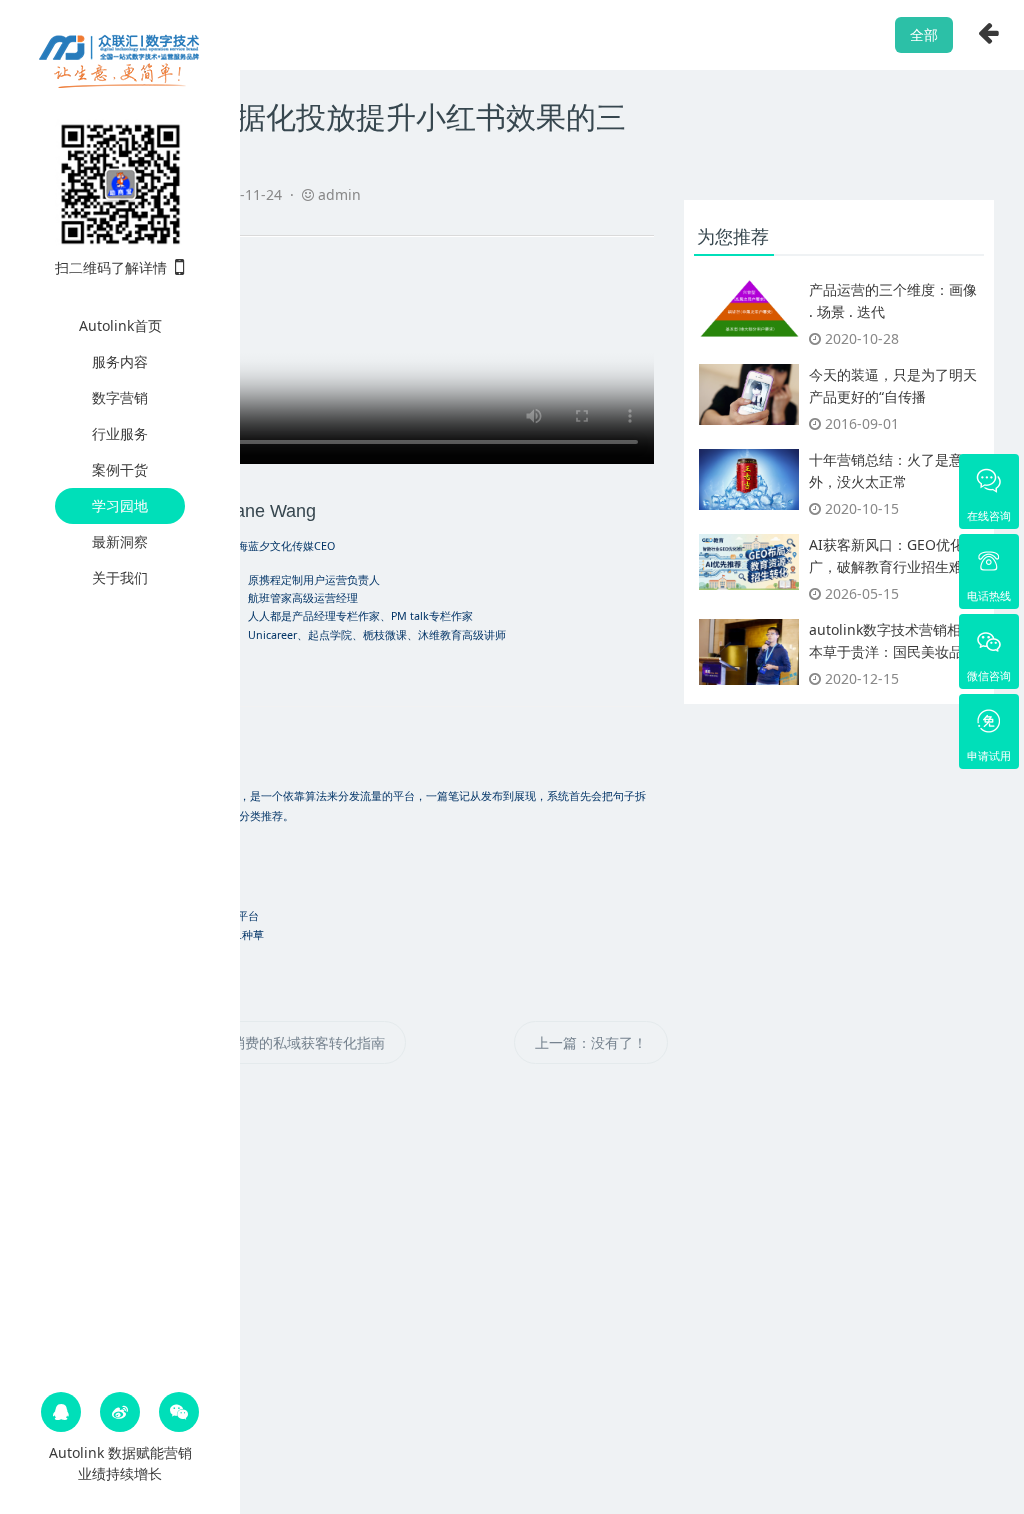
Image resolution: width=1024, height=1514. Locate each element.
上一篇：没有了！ (591, 1042)
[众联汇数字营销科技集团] (120, 57)
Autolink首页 (120, 325)
